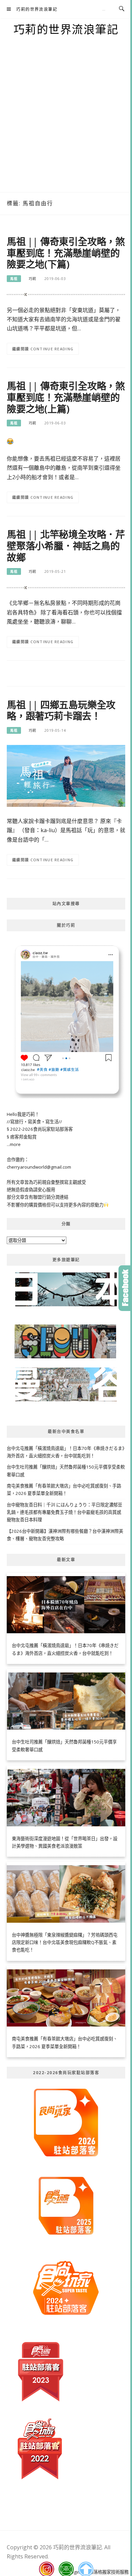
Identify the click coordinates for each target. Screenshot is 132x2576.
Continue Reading (52, 349)
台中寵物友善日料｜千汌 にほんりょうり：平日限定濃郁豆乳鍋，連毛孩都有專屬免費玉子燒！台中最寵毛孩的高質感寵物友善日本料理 (64, 1512)
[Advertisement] (66, 123)
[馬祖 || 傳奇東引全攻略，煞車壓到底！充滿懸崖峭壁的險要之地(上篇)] (10, 441)
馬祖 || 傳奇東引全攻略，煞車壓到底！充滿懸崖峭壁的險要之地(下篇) (66, 253)
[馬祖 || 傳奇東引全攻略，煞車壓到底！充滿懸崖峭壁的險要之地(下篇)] (66, 294)
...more (14, 1144)
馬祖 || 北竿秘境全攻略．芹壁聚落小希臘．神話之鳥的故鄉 (66, 546)
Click (125, 1288)
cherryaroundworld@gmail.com (39, 1167)
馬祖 (14, 279)
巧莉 (32, 279)
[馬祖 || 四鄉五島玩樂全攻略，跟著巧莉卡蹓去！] (66, 775)
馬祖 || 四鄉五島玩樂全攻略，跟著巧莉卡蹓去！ (61, 710)
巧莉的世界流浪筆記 (37, 9)
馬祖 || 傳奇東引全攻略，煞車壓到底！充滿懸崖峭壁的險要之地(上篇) (66, 397)
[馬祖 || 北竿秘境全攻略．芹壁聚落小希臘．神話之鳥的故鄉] (66, 587)
